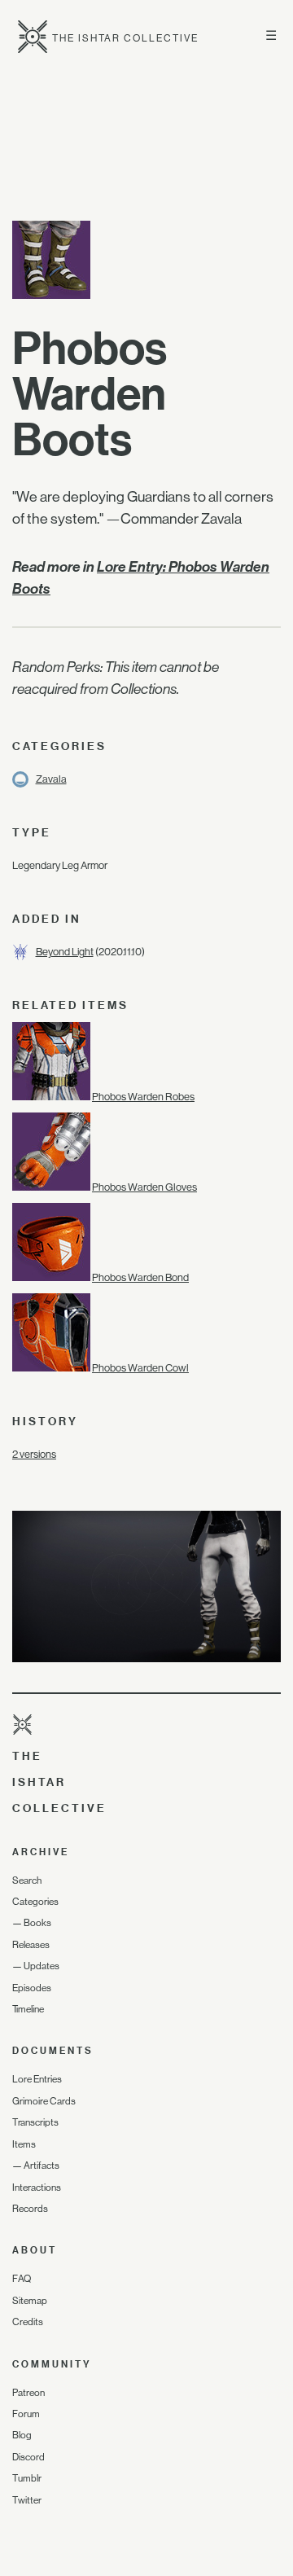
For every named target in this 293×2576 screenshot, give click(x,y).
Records (30, 2209)
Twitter (27, 2500)
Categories (35, 1902)
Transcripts (35, 2122)
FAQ (22, 2279)
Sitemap (30, 2301)
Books (37, 1923)
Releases (31, 1945)
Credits (28, 2322)
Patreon (28, 2393)
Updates (42, 1966)
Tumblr (27, 2478)
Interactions (37, 2188)
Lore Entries (37, 2079)
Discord (28, 2457)
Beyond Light (65, 952)
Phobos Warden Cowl (140, 1368)
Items (24, 2144)
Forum (26, 2414)
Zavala (51, 779)
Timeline (28, 2009)
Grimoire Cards (44, 2101)
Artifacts (42, 2166)
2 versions (34, 1454)
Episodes (32, 1988)
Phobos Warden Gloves (144, 1187)
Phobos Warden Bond (140, 1277)
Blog (22, 2435)
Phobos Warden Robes (143, 1097)
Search (27, 1880)
